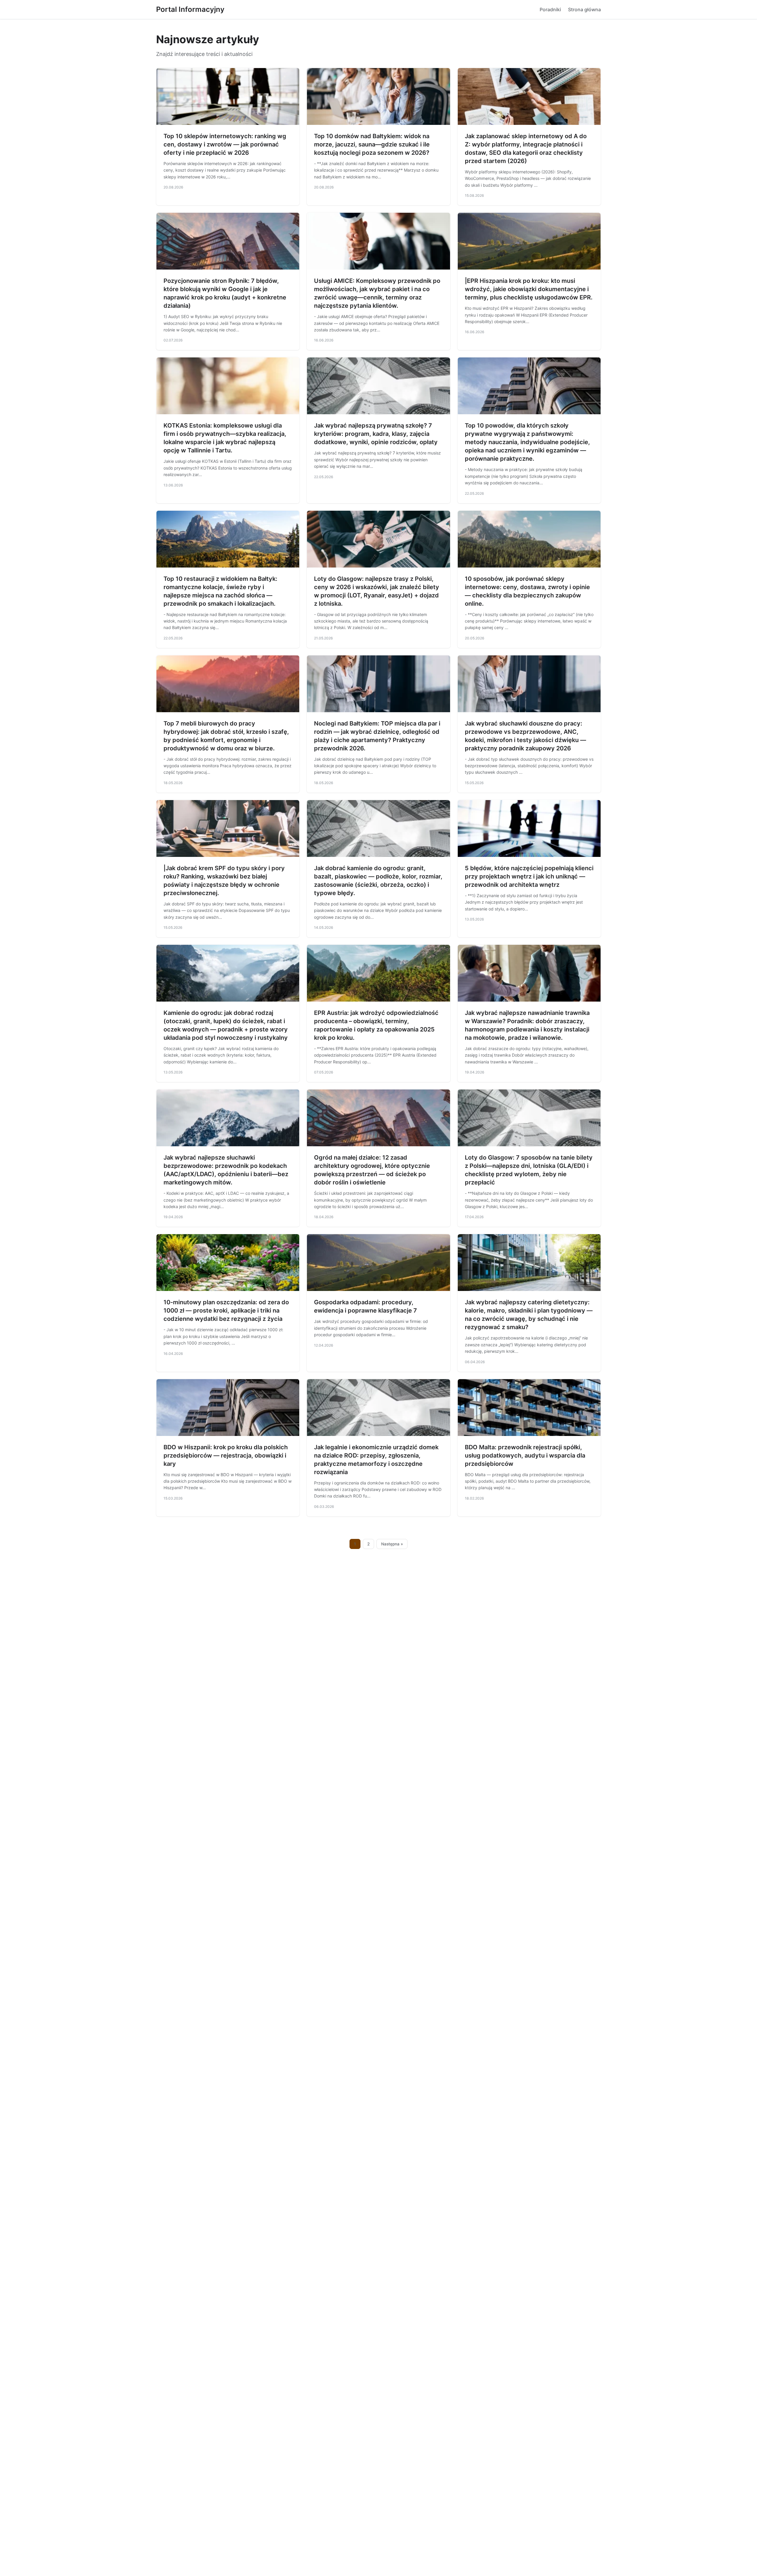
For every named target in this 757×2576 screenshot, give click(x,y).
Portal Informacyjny (190, 9)
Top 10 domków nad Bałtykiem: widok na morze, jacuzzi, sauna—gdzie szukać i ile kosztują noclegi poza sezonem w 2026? (372, 144)
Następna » (392, 1544)
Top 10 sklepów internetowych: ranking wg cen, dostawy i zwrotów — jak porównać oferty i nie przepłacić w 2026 (225, 144)
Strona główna (584, 9)
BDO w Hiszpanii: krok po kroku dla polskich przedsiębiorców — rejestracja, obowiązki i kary (226, 1455)
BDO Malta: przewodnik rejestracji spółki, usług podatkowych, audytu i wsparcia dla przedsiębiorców (525, 1455)
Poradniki (550, 9)
